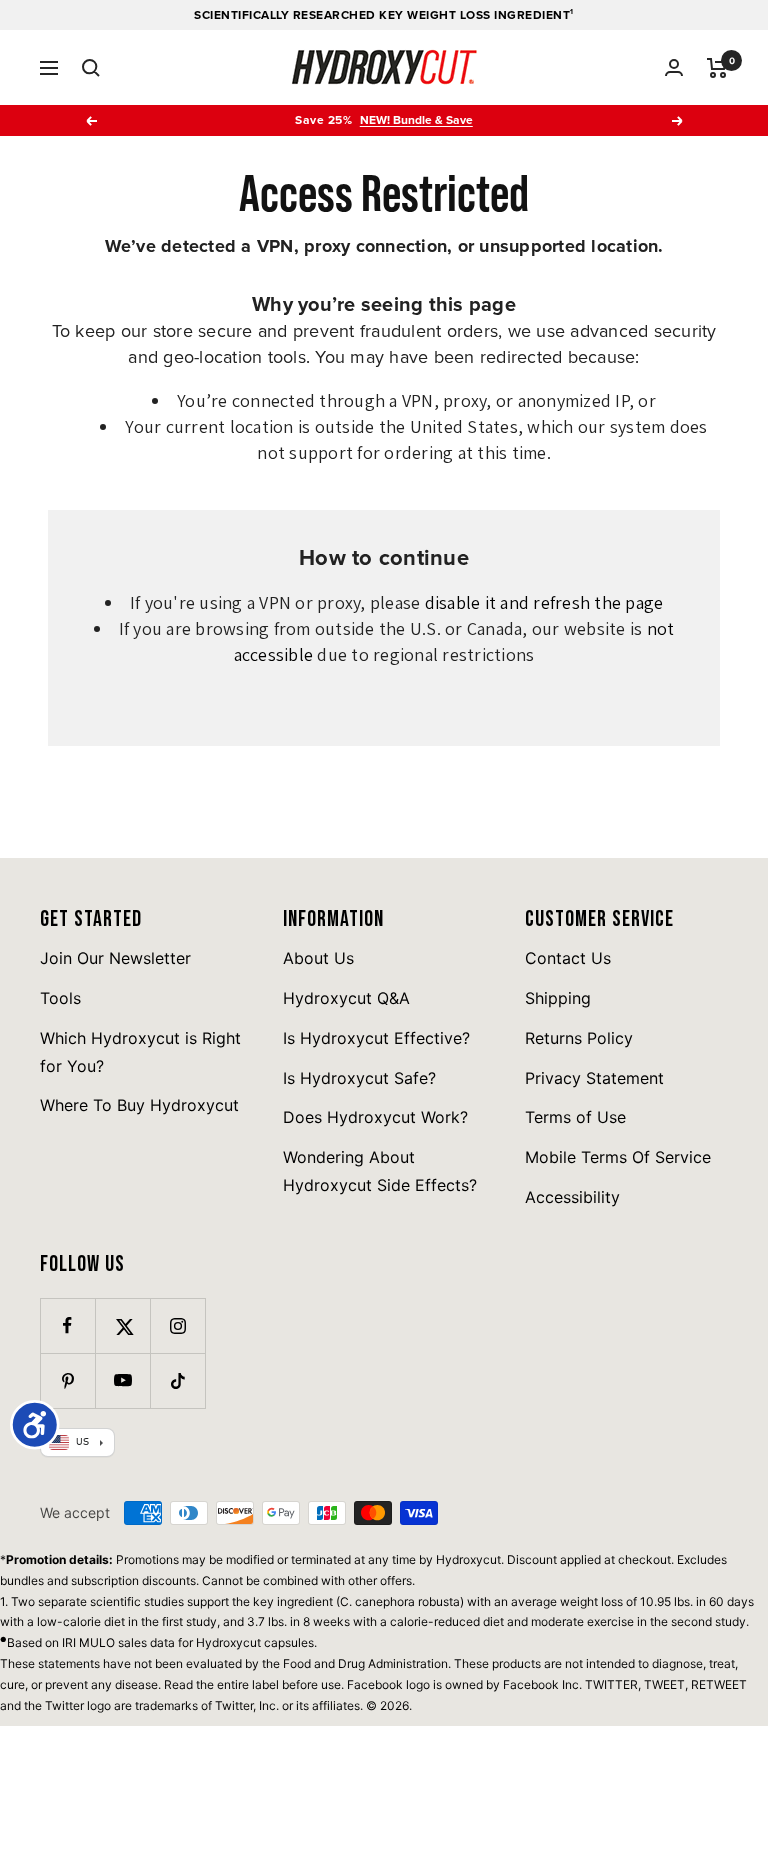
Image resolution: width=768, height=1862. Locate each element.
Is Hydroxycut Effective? (376, 1038)
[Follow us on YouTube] (122, 1380)
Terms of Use (575, 1117)
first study (189, 1621)
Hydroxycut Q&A (346, 998)
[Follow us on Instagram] (177, 1325)
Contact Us (568, 958)
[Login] (674, 67)
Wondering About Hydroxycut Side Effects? (380, 1171)
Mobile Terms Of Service (618, 1157)
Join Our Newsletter (115, 958)
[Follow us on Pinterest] (67, 1380)
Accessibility (572, 1197)
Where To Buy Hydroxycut (139, 1105)
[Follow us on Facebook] (67, 1325)
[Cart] (717, 68)
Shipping (558, 998)
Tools (60, 998)
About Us (318, 958)
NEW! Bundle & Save (416, 119)
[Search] (91, 68)
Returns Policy (579, 1038)
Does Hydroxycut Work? (375, 1117)
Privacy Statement (594, 1078)
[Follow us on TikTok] (177, 1380)
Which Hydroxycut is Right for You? (140, 1052)
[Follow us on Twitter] (122, 1325)
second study (708, 1621)
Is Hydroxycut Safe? (359, 1078)
